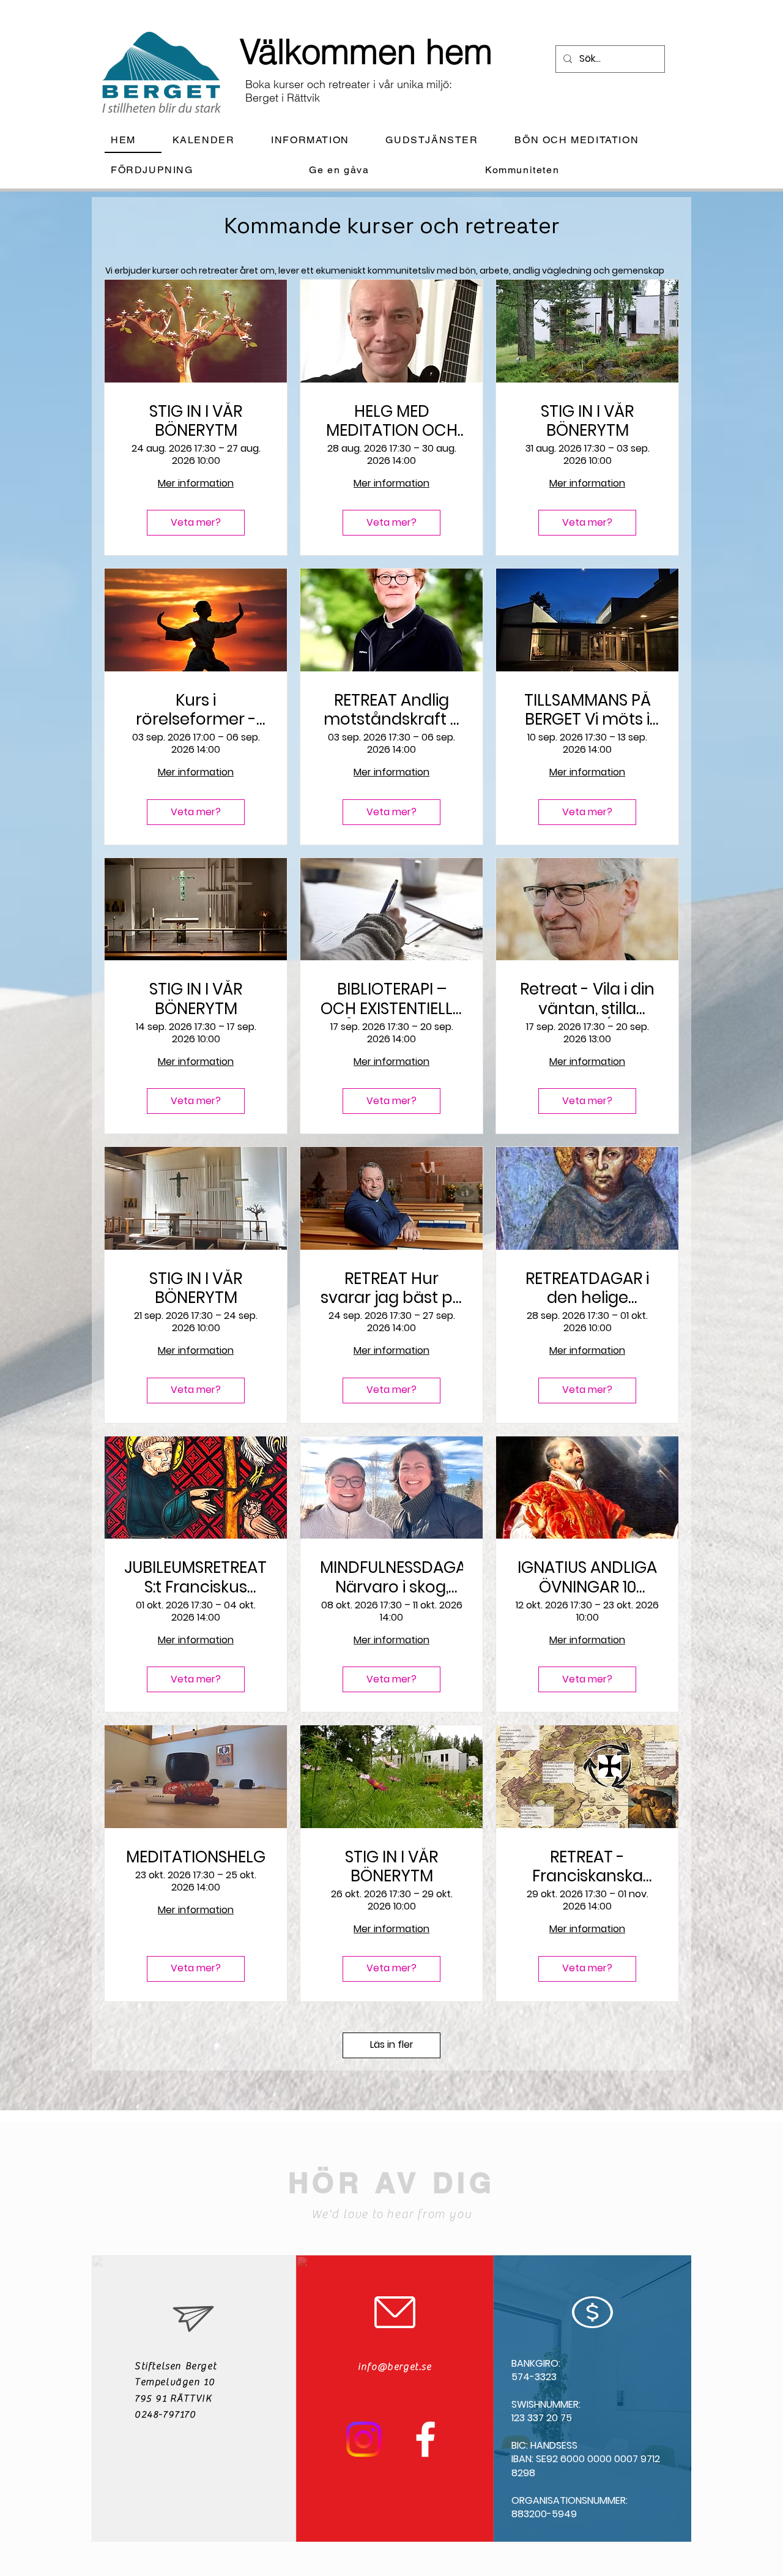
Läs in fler (392, 2044)
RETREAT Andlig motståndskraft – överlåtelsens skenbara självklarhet (392, 710)
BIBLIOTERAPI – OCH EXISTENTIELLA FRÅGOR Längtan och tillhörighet (392, 999)
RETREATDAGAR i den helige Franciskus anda (587, 1288)
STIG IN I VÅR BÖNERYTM (196, 421)
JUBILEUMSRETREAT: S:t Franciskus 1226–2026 (196, 1577)
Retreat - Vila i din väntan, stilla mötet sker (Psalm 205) (587, 999)
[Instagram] (364, 2439)
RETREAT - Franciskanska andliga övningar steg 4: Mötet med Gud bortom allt (587, 1867)
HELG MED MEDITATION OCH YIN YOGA (392, 421)
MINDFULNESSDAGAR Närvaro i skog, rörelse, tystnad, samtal (391, 1577)
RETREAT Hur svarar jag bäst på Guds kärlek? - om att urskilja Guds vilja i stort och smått (392, 1288)
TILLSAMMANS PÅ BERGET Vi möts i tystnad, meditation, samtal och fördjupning (588, 710)
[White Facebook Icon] (425, 2439)
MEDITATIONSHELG (196, 1857)
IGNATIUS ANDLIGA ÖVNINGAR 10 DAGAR (587, 1577)
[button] (320, 140)
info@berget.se (395, 2367)
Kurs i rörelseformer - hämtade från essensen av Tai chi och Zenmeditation (196, 710)
